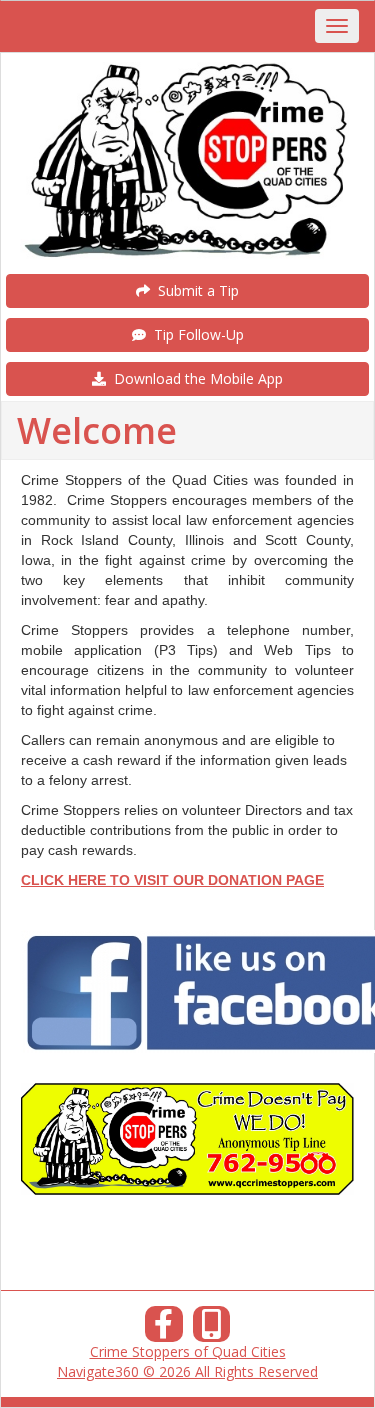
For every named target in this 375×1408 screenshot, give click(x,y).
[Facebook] (164, 1329)
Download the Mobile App (194, 378)
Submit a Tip (194, 290)
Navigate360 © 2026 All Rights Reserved (187, 1371)
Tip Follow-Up (195, 334)
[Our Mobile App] (212, 1329)
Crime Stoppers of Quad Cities (188, 1351)
